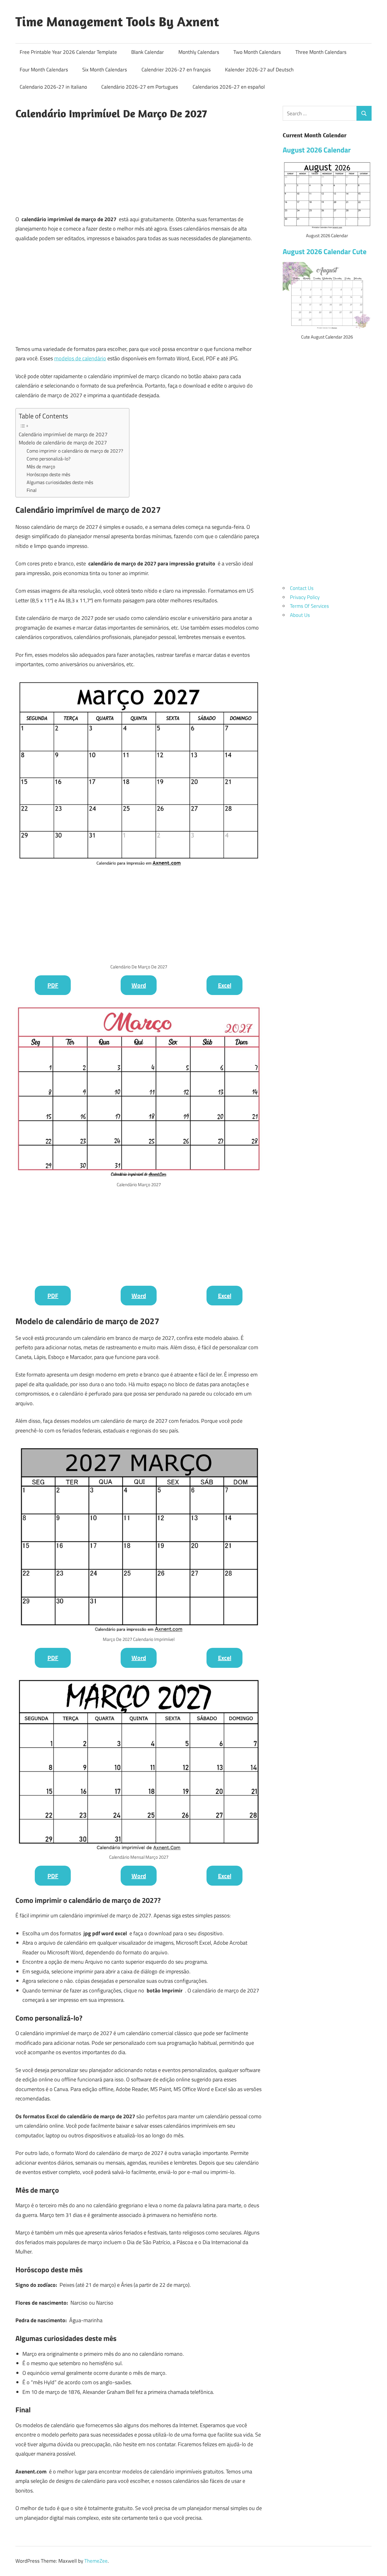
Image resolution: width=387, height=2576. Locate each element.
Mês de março (41, 466)
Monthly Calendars (199, 52)
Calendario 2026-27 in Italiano (53, 87)
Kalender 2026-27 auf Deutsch (259, 70)
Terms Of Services (309, 606)
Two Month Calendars (257, 52)
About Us (300, 615)
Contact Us (302, 588)
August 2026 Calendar (317, 150)
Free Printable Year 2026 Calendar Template (68, 52)
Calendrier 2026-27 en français (176, 70)
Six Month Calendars (105, 70)
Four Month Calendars (44, 70)
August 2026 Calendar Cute (325, 251)
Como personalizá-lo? (49, 459)
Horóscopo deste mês (48, 474)
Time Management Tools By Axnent (117, 21)
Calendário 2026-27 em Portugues (140, 87)
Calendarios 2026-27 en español (229, 87)
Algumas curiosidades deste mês (60, 482)
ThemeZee (96, 2561)
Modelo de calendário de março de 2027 (63, 443)
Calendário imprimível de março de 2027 (63, 434)
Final (32, 490)
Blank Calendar (148, 52)
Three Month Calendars (321, 52)
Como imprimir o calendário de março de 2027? (75, 451)
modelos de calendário (80, 358)
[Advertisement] (139, 167)
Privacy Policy (305, 597)
